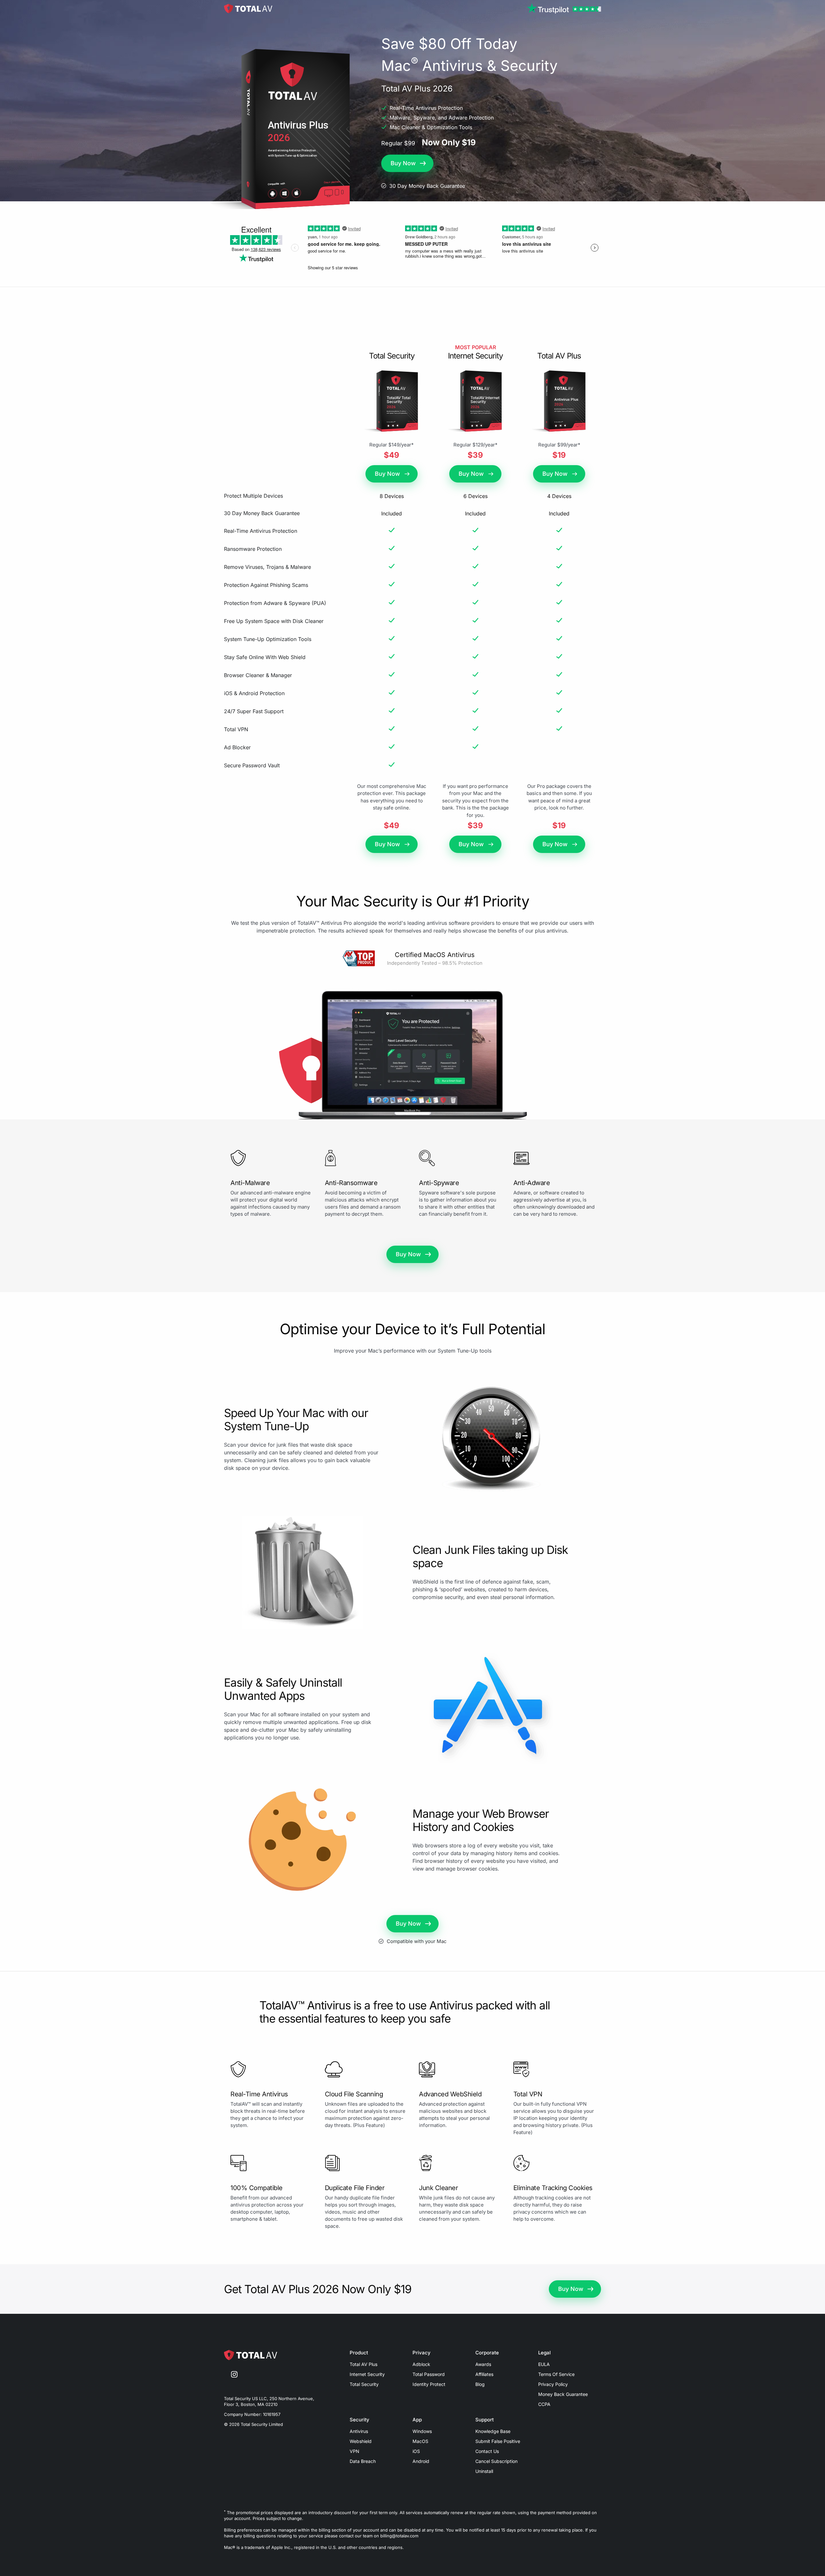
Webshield (361, 2441)
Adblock (421, 2364)
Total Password (429, 2374)
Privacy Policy (553, 2384)
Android (421, 2461)
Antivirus (359, 2431)
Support (485, 2420)
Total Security (364, 2384)
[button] (407, 163)
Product (359, 2353)
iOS (416, 2451)
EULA (544, 2364)
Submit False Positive (498, 2441)
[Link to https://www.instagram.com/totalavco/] (234, 2375)
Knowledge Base (493, 2431)
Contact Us (487, 2451)
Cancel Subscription (496, 2461)
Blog (480, 2384)
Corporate (487, 2353)
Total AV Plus (364, 2364)
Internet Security (367, 2374)
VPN (354, 2451)
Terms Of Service (556, 2374)
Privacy (422, 2353)
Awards (483, 2364)
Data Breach (363, 2461)
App (417, 2420)
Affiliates (484, 2374)
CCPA (544, 2404)
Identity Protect (429, 2384)
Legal (544, 2353)
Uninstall (484, 2471)
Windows (422, 2431)
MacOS (420, 2441)
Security (359, 2420)
